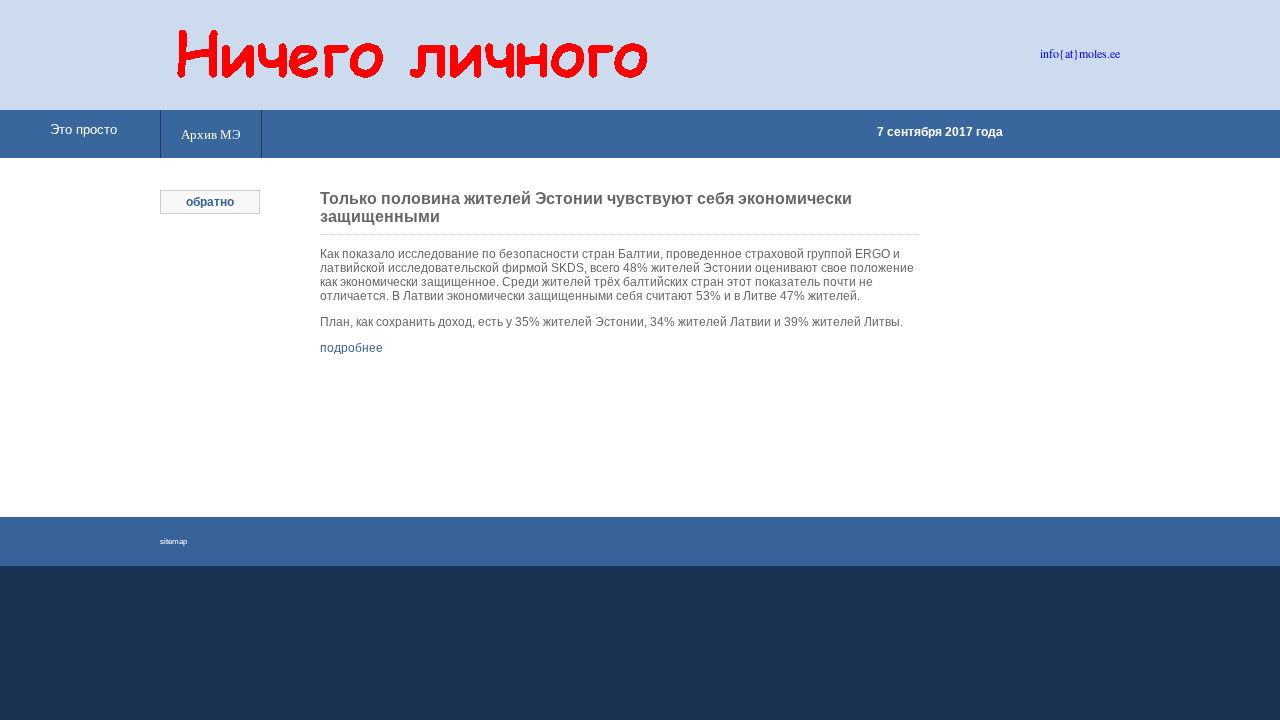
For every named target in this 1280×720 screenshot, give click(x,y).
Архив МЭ (211, 134)
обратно (210, 202)
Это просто (83, 129)
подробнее (351, 348)
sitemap (173, 541)
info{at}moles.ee (1080, 53)
